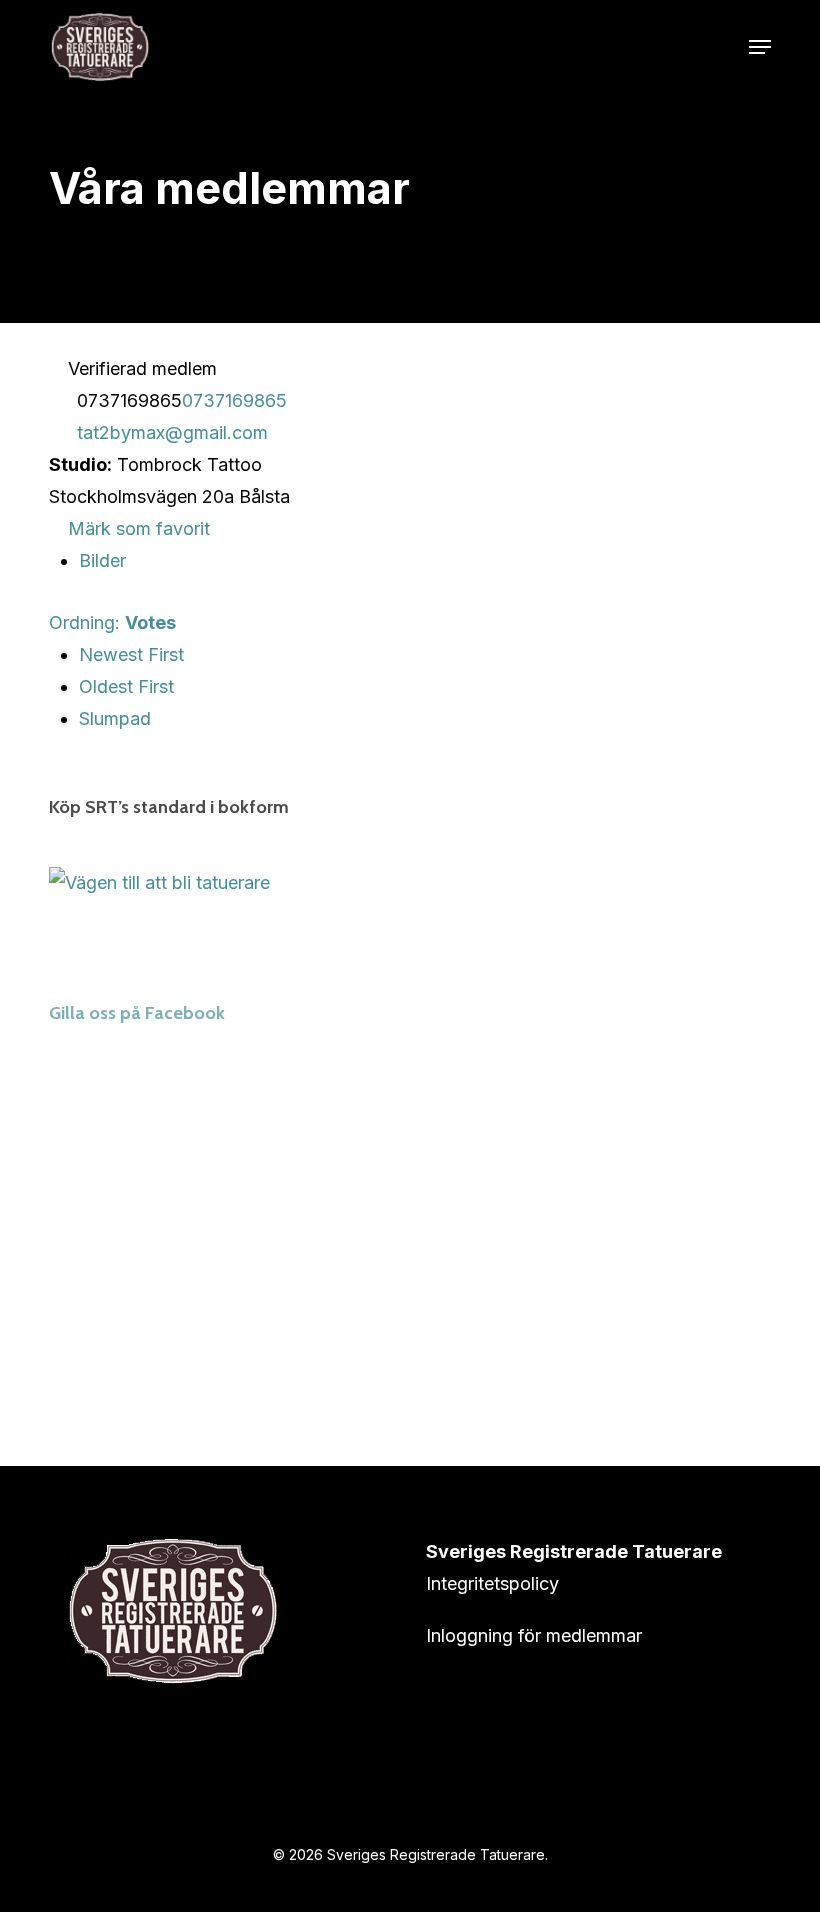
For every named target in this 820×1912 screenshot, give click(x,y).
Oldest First (126, 686)
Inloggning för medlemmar (534, 1635)
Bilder (102, 560)
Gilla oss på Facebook (137, 1013)
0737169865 (234, 400)
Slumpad (115, 718)
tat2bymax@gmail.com (172, 432)
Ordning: (112, 622)
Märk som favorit (136, 528)
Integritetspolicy (492, 1583)
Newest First (131, 654)
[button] (760, 47)
